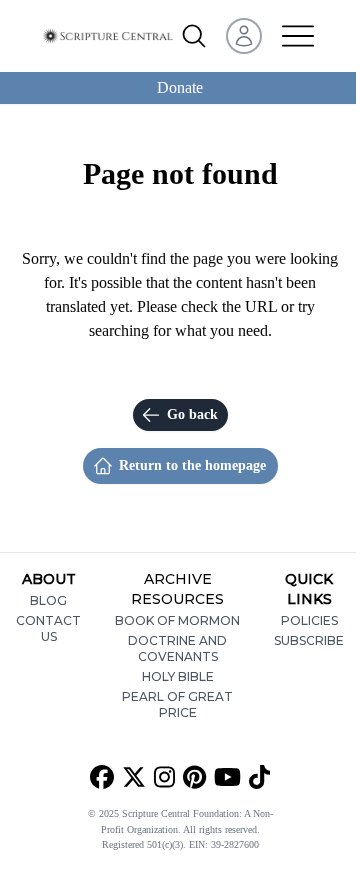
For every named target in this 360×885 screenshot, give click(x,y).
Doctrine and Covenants (177, 648)
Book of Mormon (177, 620)
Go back (192, 414)
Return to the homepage (192, 465)
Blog (48, 600)
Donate (180, 87)
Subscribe (309, 640)
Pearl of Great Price (177, 704)
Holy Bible (178, 676)
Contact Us (48, 628)
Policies (309, 620)
